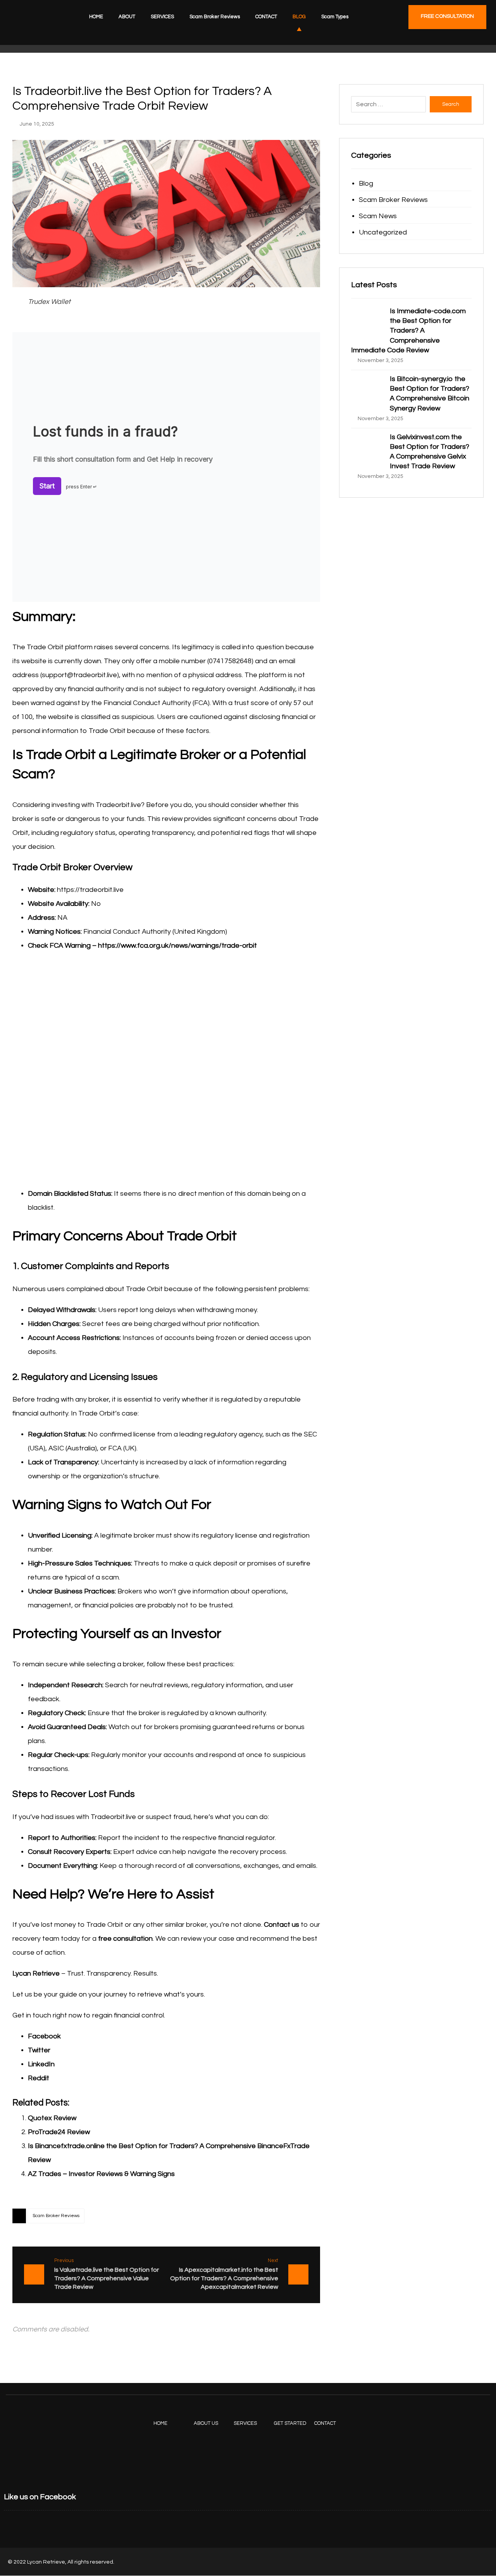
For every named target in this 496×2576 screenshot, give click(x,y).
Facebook (44, 2036)
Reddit (39, 2078)
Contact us (282, 1925)
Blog (366, 184)
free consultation (125, 1939)
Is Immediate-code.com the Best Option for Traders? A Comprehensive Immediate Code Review (408, 331)
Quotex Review (52, 2118)
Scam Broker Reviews (56, 2216)
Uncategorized (383, 232)
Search (451, 104)
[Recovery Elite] (31, 26)
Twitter (39, 2050)
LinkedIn (41, 2064)
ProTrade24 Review (59, 2132)
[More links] (374, 17)
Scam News (378, 216)
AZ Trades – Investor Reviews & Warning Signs (101, 2174)
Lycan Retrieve (36, 1973)
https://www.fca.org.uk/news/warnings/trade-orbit (177, 946)
